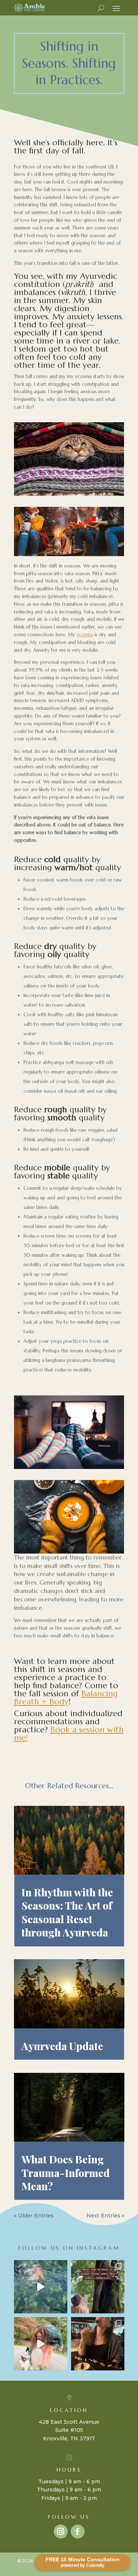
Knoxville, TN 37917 (69, 2438)
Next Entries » (105, 2216)
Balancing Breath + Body (66, 1698)
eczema (85, 635)
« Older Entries (34, 2216)
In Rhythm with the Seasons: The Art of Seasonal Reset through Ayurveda (67, 1912)
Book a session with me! (69, 1734)
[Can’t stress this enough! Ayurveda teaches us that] (41, 2287)
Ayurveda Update (62, 2046)
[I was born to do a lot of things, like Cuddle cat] (41, 2344)
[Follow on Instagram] (61, 2531)
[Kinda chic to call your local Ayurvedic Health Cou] (98, 2287)
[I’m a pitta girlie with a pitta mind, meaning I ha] (98, 2344)
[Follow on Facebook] (78, 2531)
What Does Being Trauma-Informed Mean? (66, 2173)
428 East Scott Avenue (69, 2422)
